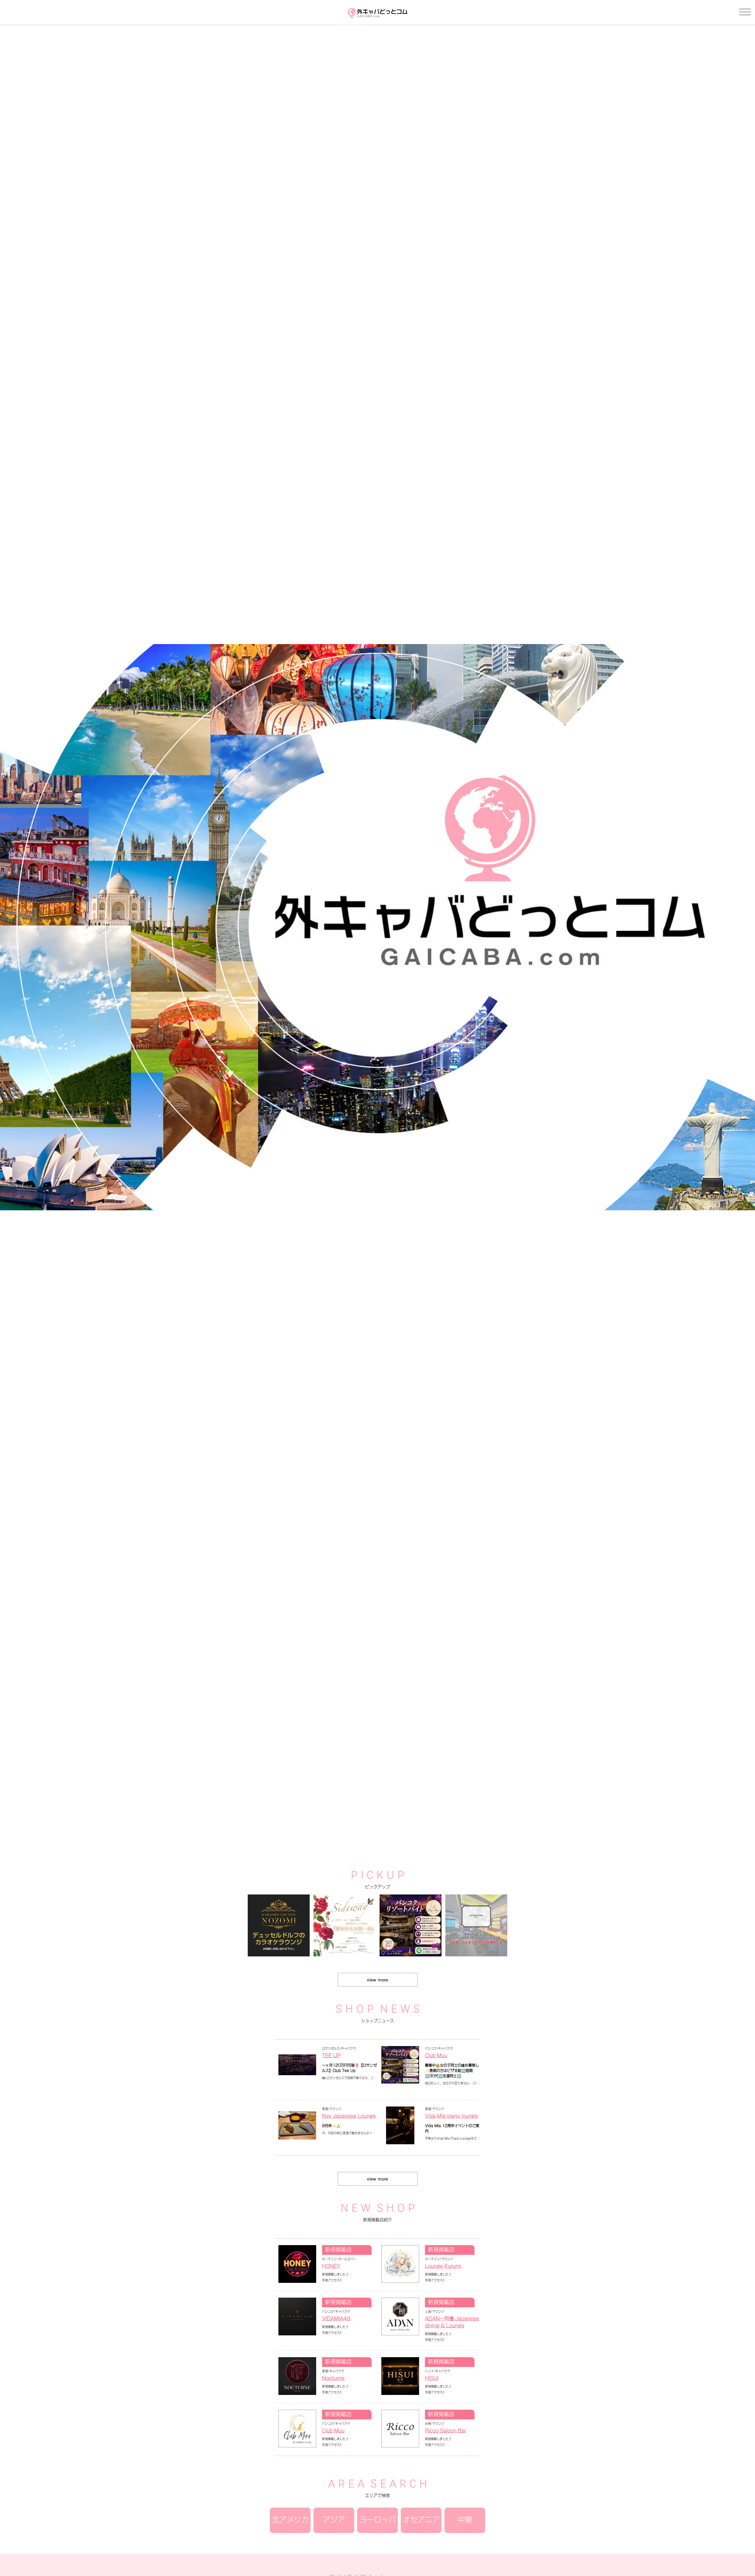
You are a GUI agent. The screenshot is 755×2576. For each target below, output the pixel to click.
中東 (465, 2520)
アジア (334, 2520)
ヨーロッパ (378, 2520)
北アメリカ (290, 2520)
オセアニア (421, 2520)
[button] (370, 1824)
